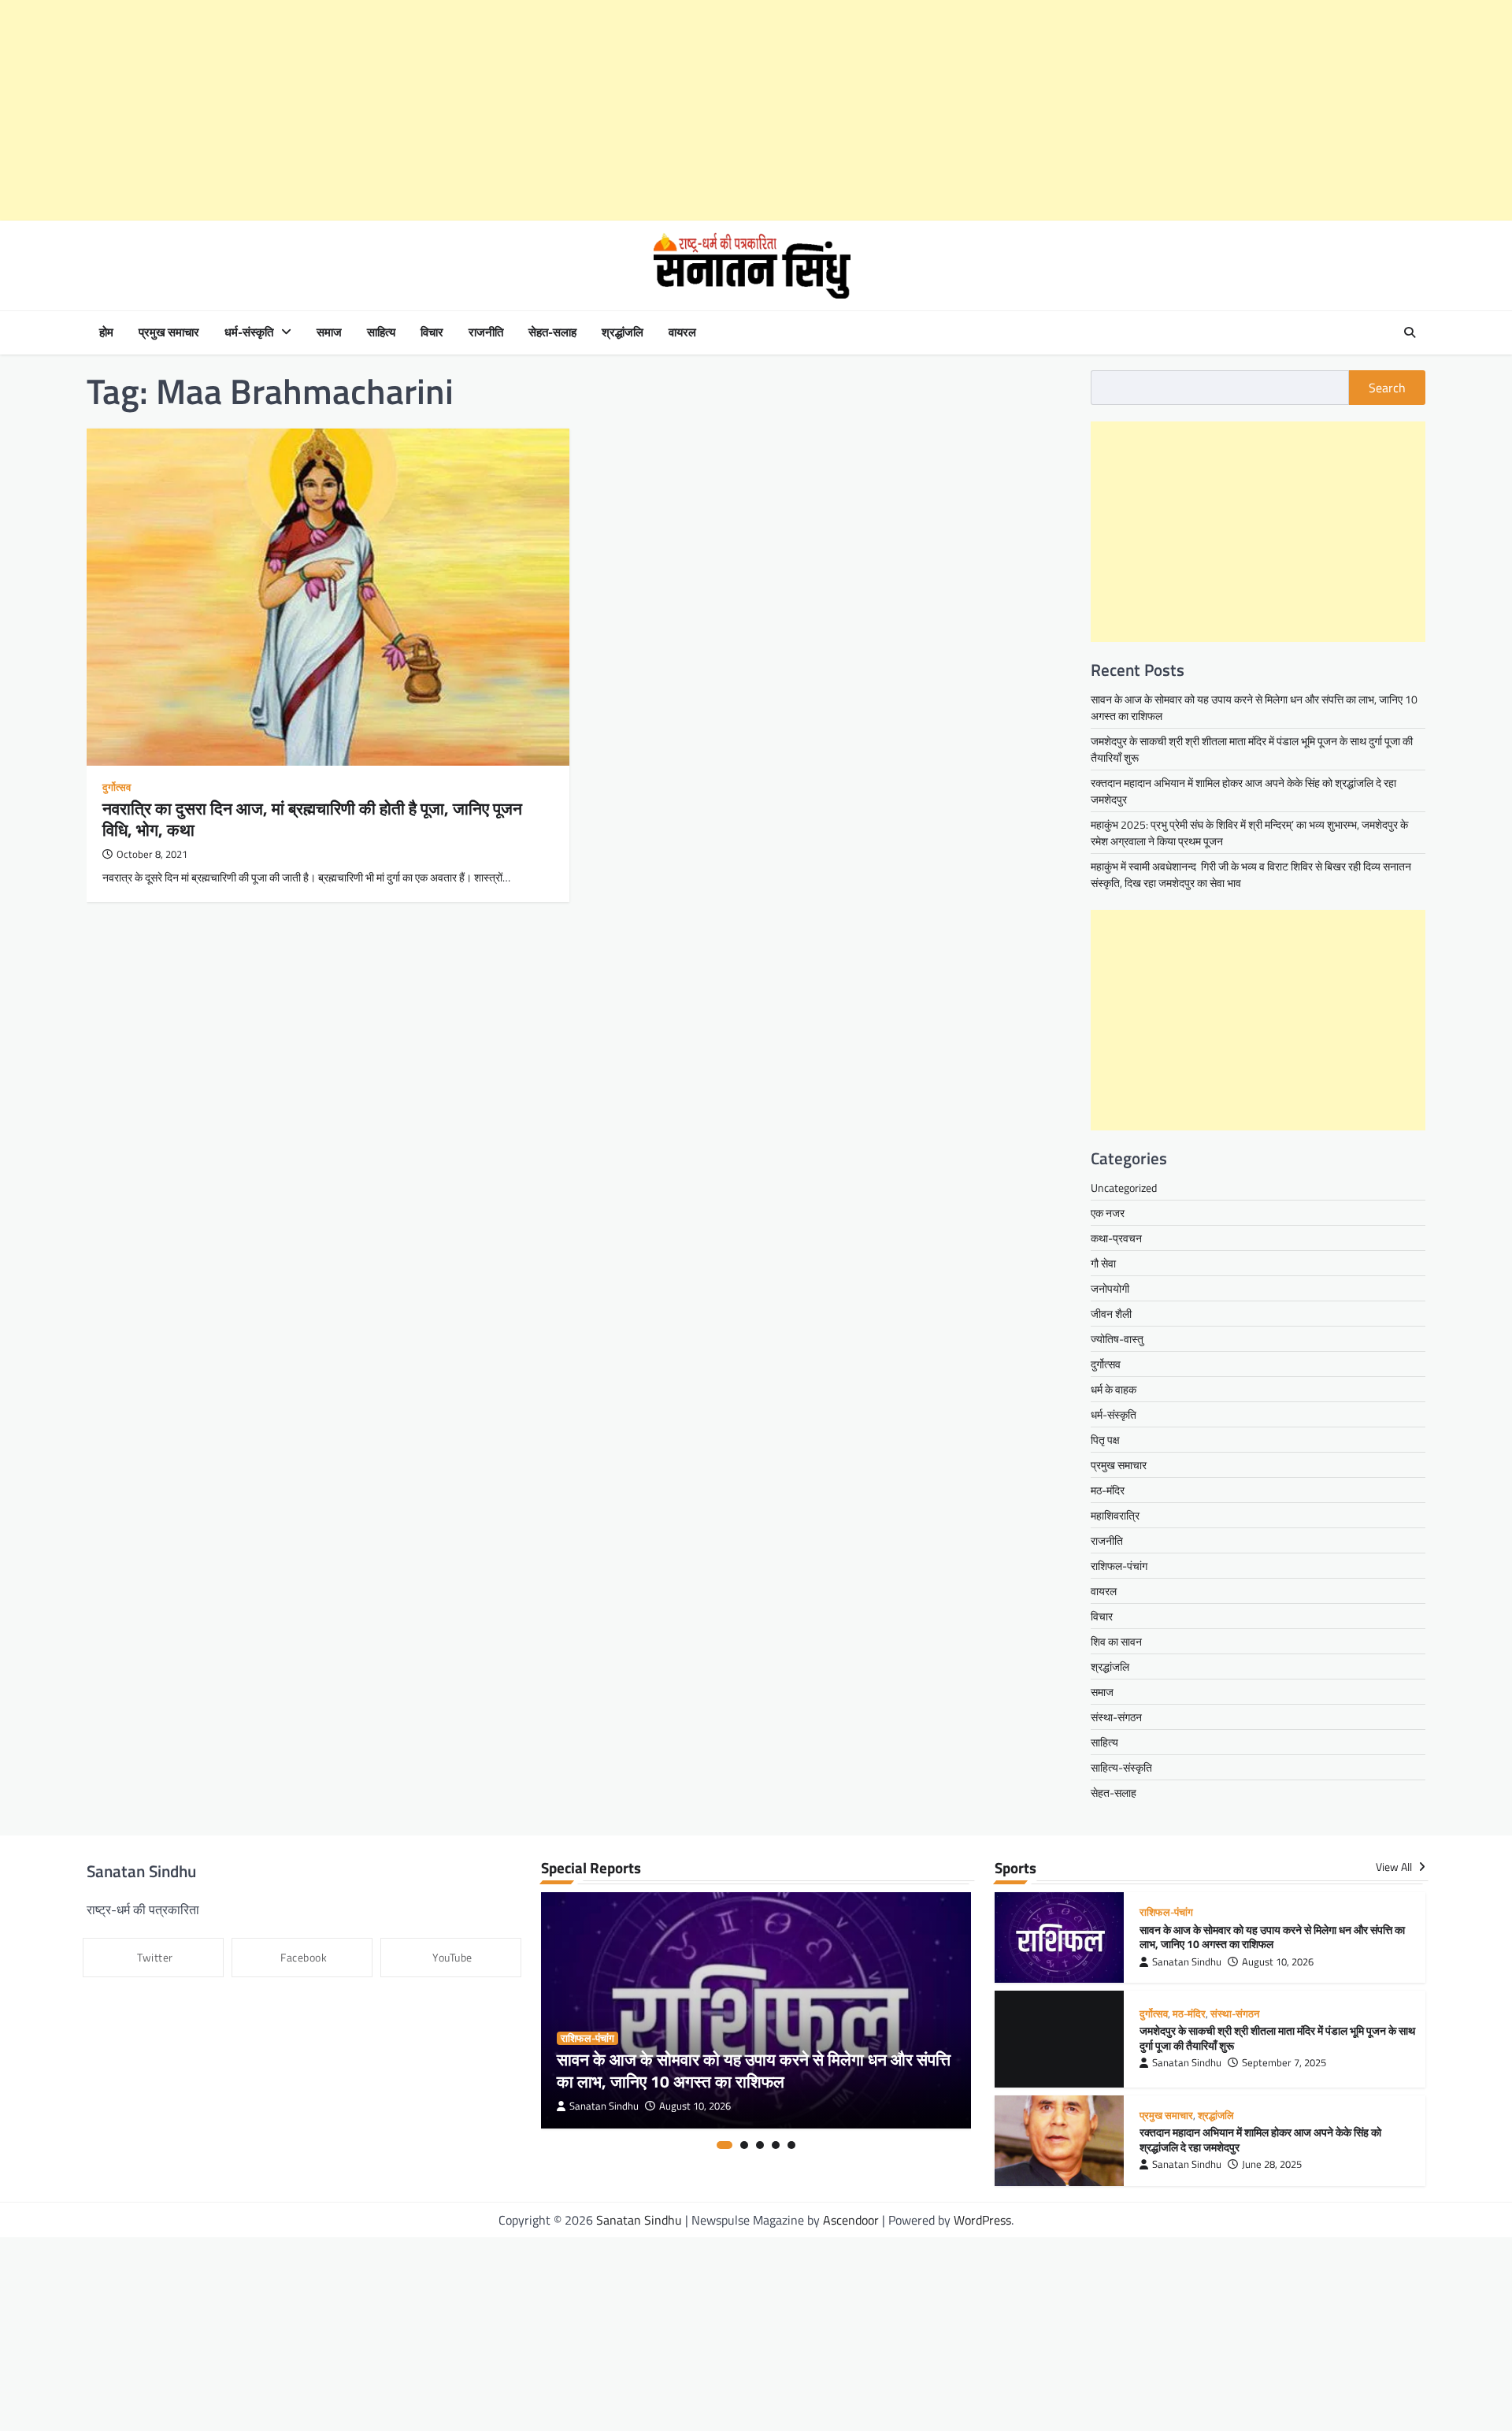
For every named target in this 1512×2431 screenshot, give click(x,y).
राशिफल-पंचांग (1119, 1566)
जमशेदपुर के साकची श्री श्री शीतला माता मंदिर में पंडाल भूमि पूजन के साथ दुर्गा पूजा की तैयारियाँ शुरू (1277, 2035)
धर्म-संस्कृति (249, 332)
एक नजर (1108, 1213)
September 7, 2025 (1284, 2060)
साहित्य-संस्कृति (1121, 1767)
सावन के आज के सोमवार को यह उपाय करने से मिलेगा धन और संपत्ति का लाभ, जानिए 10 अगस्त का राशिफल (754, 2070)
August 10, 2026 (695, 2106)
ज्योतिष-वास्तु (1117, 1339)
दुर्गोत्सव (117, 787)
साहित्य (381, 332)
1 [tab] (724, 2145)
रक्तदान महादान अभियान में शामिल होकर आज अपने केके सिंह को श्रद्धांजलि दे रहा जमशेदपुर (1260, 2134)
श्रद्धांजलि (623, 332)
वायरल (682, 332)
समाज (329, 332)
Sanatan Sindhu (604, 2106)
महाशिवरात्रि (1115, 1515)
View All (1395, 1867)
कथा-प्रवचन (1116, 1238)
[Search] (1410, 332)
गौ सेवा (1103, 1263)
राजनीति (486, 332)
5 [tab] (791, 2145)
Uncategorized (1124, 1188)
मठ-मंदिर (1108, 1490)
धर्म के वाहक (1114, 1389)
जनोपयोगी (1110, 1288)
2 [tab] (744, 2145)
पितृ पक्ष (1105, 1440)
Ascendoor (851, 2214)
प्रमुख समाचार (169, 332)
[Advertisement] (472, 110)
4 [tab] (776, 2145)
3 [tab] (760, 2145)
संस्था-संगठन (1116, 1717)
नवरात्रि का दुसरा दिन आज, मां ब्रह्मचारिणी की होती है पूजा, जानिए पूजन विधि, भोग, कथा (312, 819)
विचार (432, 332)
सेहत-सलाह (552, 332)
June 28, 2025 (1272, 2158)
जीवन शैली (1111, 1314)
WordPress (982, 2214)
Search (1387, 388)
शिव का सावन (1116, 1641)
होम (106, 332)
